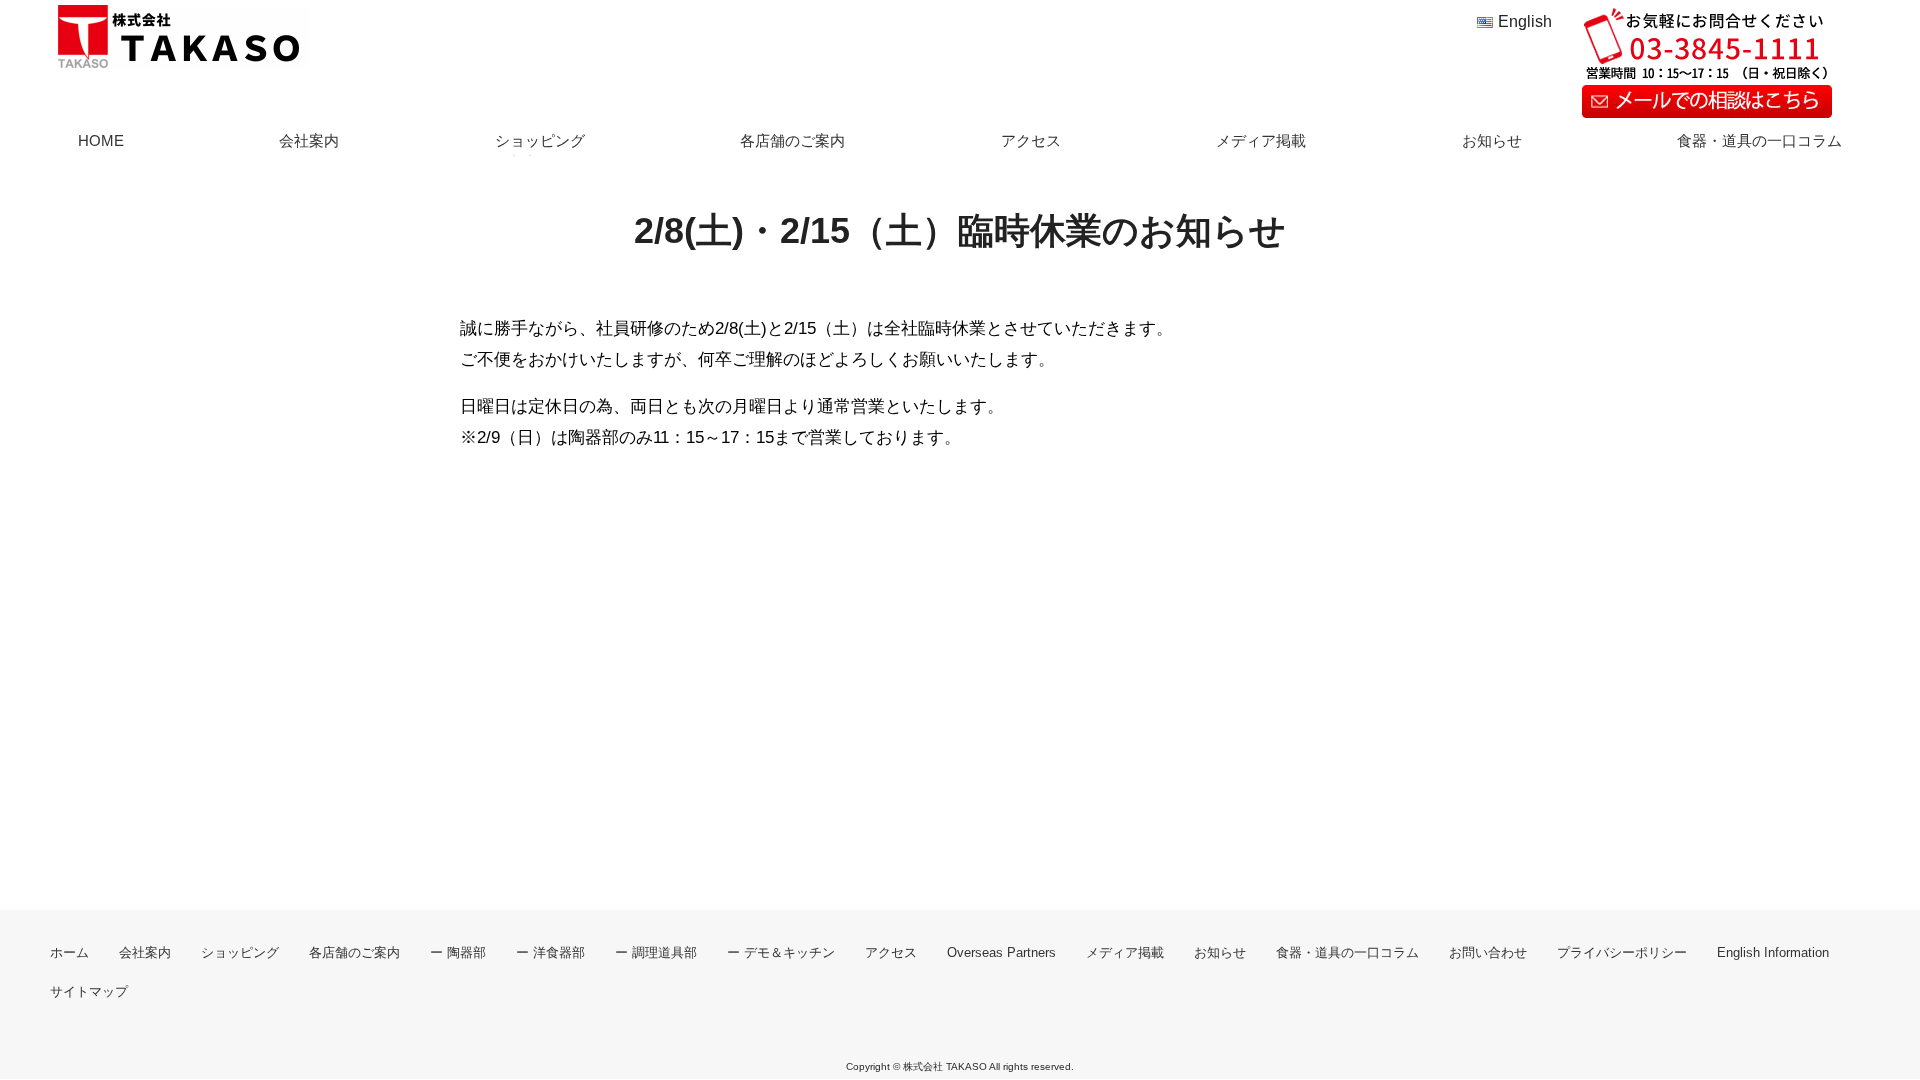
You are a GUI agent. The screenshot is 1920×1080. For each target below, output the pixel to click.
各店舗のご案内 (792, 140)
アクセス (1031, 140)
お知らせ (1492, 140)
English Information (1773, 953)
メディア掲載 (1261, 140)
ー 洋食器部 (550, 953)
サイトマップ (89, 992)
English (1525, 21)
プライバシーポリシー (1622, 953)
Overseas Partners (1001, 953)
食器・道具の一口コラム (1759, 140)
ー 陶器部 (458, 953)
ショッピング (540, 140)
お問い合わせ (1488, 953)
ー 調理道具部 (656, 953)
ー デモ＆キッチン (781, 953)
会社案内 (309, 140)
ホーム (69, 953)
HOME (101, 140)
